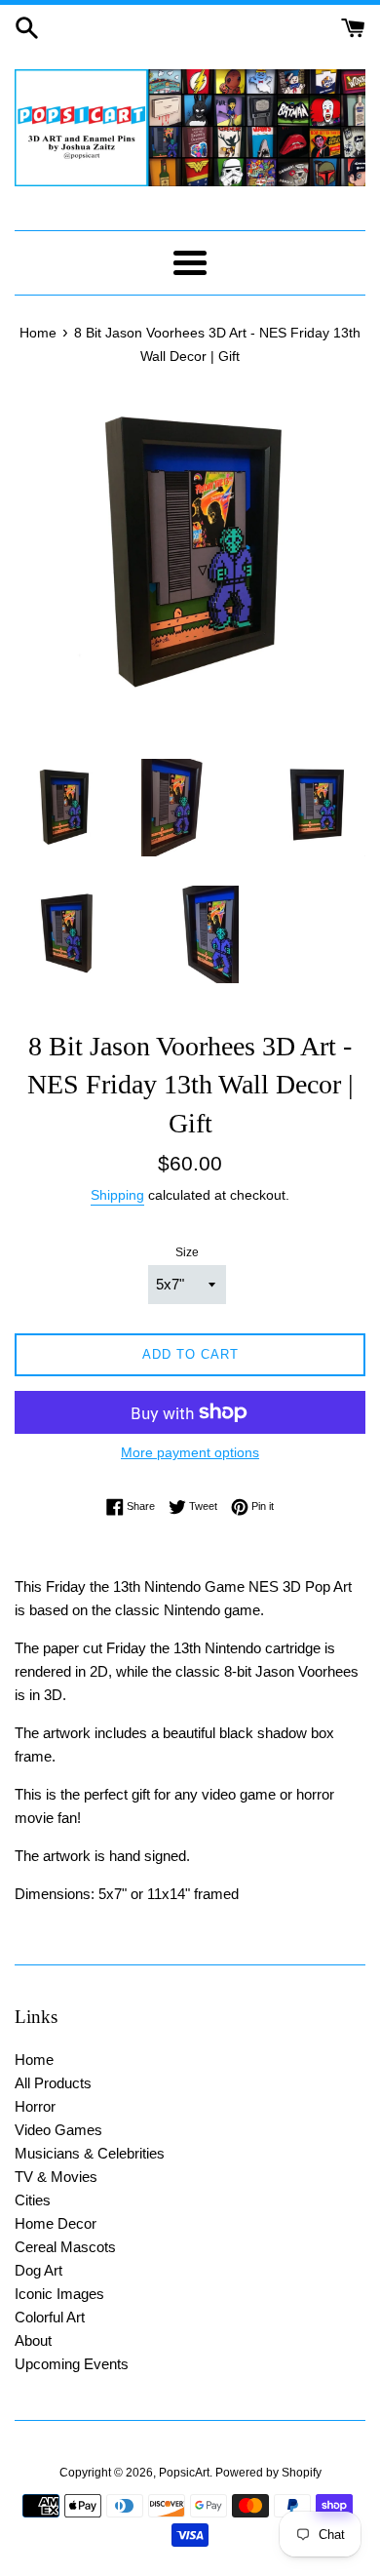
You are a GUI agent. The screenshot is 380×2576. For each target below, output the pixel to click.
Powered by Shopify (268, 2473)
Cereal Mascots (65, 2247)
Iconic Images (59, 2294)
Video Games (58, 2130)
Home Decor (56, 2223)
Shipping (117, 1195)
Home (34, 2060)
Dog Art (38, 2270)
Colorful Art (50, 2317)
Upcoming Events (72, 2364)
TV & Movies (56, 2177)
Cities (33, 2200)
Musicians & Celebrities (90, 2153)
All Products (53, 2083)
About (33, 2340)
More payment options (190, 1452)
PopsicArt (184, 2473)
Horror (35, 2106)
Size (187, 1252)
